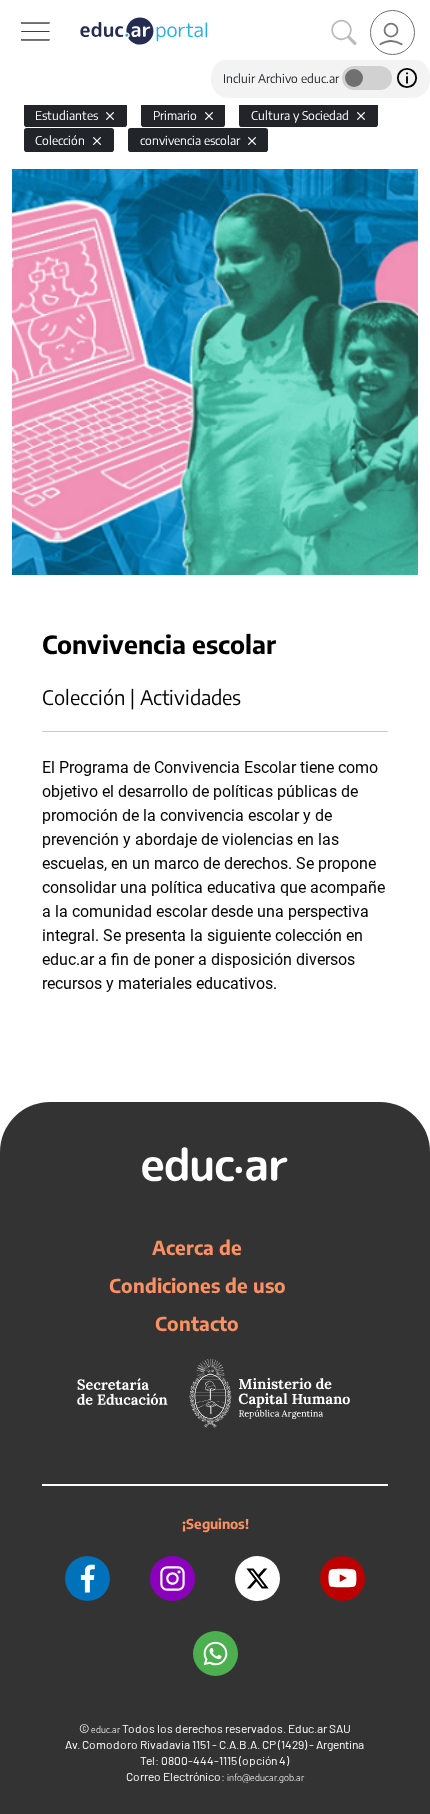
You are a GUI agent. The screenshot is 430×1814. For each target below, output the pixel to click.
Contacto (197, 1323)
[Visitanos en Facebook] (87, 1578)
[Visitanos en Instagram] (172, 1578)
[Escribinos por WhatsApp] (215, 1653)
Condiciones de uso (197, 1285)
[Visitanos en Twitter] (257, 1578)
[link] (392, 32)
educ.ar (105, 1729)
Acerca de (197, 1247)
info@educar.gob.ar (265, 1777)
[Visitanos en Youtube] (342, 1578)
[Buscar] (344, 33)
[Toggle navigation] (18, 11)
